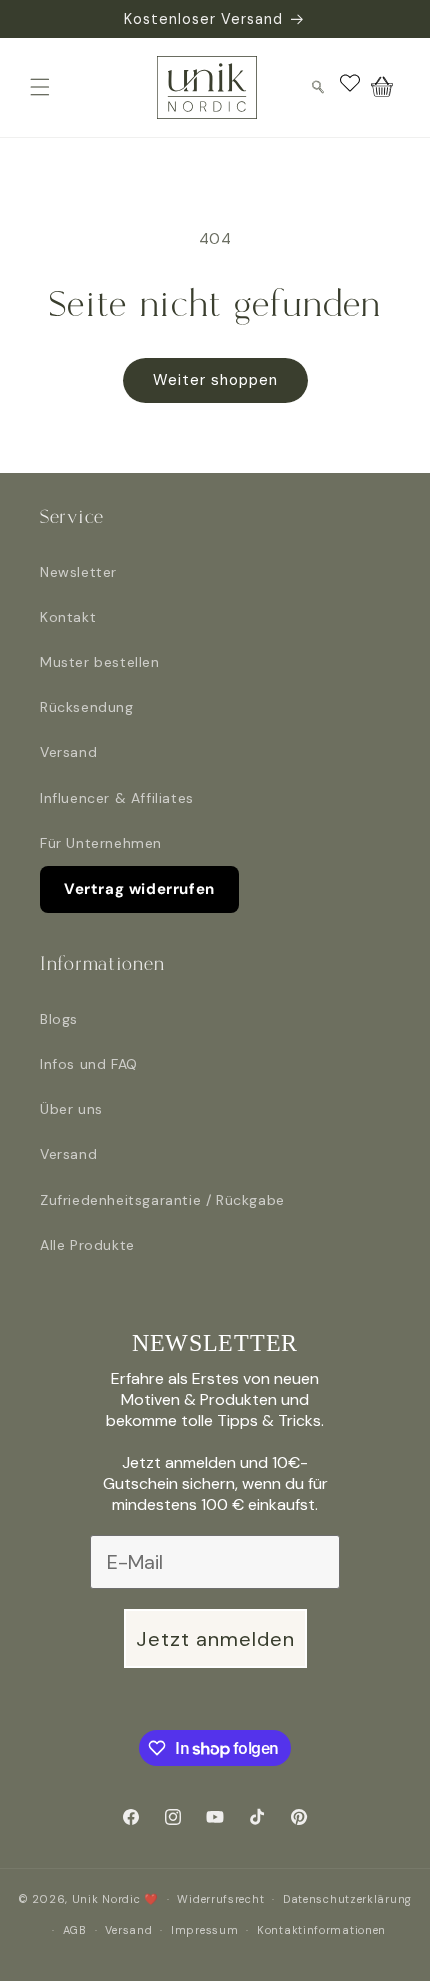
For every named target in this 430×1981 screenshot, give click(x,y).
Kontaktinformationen (321, 1930)
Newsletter (78, 572)
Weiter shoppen (215, 380)
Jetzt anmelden (215, 1639)
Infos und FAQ (89, 1064)
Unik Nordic (106, 1899)
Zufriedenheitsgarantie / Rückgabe (162, 1200)
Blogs (59, 1019)
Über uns (71, 1109)
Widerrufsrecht (220, 1899)
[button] (40, 87)
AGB (75, 1930)
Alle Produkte (87, 1245)
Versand (68, 752)
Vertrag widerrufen (139, 889)
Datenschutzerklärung (347, 1899)
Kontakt (68, 617)
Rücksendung (87, 707)
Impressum (204, 1930)
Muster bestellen (100, 662)
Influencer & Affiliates (117, 798)
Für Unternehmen (101, 843)
